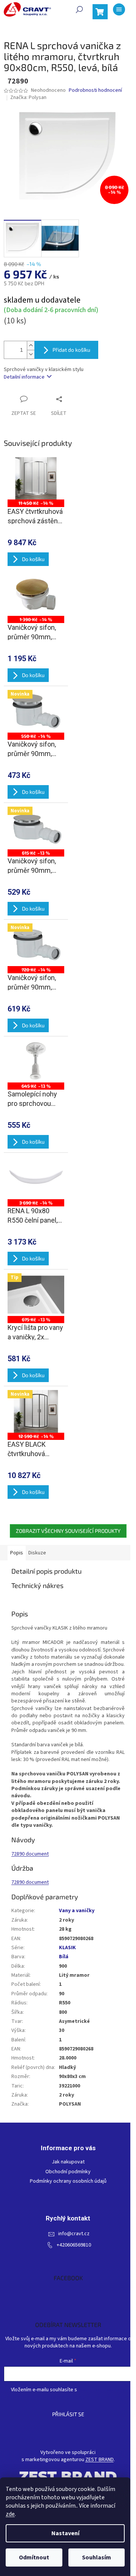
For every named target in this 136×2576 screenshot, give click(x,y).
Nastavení (65, 2533)
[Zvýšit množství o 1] (31, 346)
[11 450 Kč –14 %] (36, 479)
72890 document (30, 1854)
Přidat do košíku (71, 350)
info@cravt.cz (74, 2234)
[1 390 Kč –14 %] (36, 595)
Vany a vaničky (77, 1911)
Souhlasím (97, 2557)
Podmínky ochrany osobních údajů (68, 2181)
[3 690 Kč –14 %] (36, 1178)
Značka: (28, 97)
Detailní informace (24, 377)
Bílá (64, 1957)
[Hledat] (79, 9)
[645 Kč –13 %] (36, 1061)
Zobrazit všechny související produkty (68, 1531)
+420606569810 (74, 2245)
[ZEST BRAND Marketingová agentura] (68, 2476)
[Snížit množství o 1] (31, 354)
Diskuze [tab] (37, 1553)
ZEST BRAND (100, 2460)
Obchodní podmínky (68, 2172)
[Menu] (119, 9)
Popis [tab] (17, 1553)
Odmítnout (34, 2557)
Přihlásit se (68, 2414)
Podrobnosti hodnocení (95, 90)
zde (10, 2514)
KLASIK (67, 1948)
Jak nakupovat (68, 2162)
